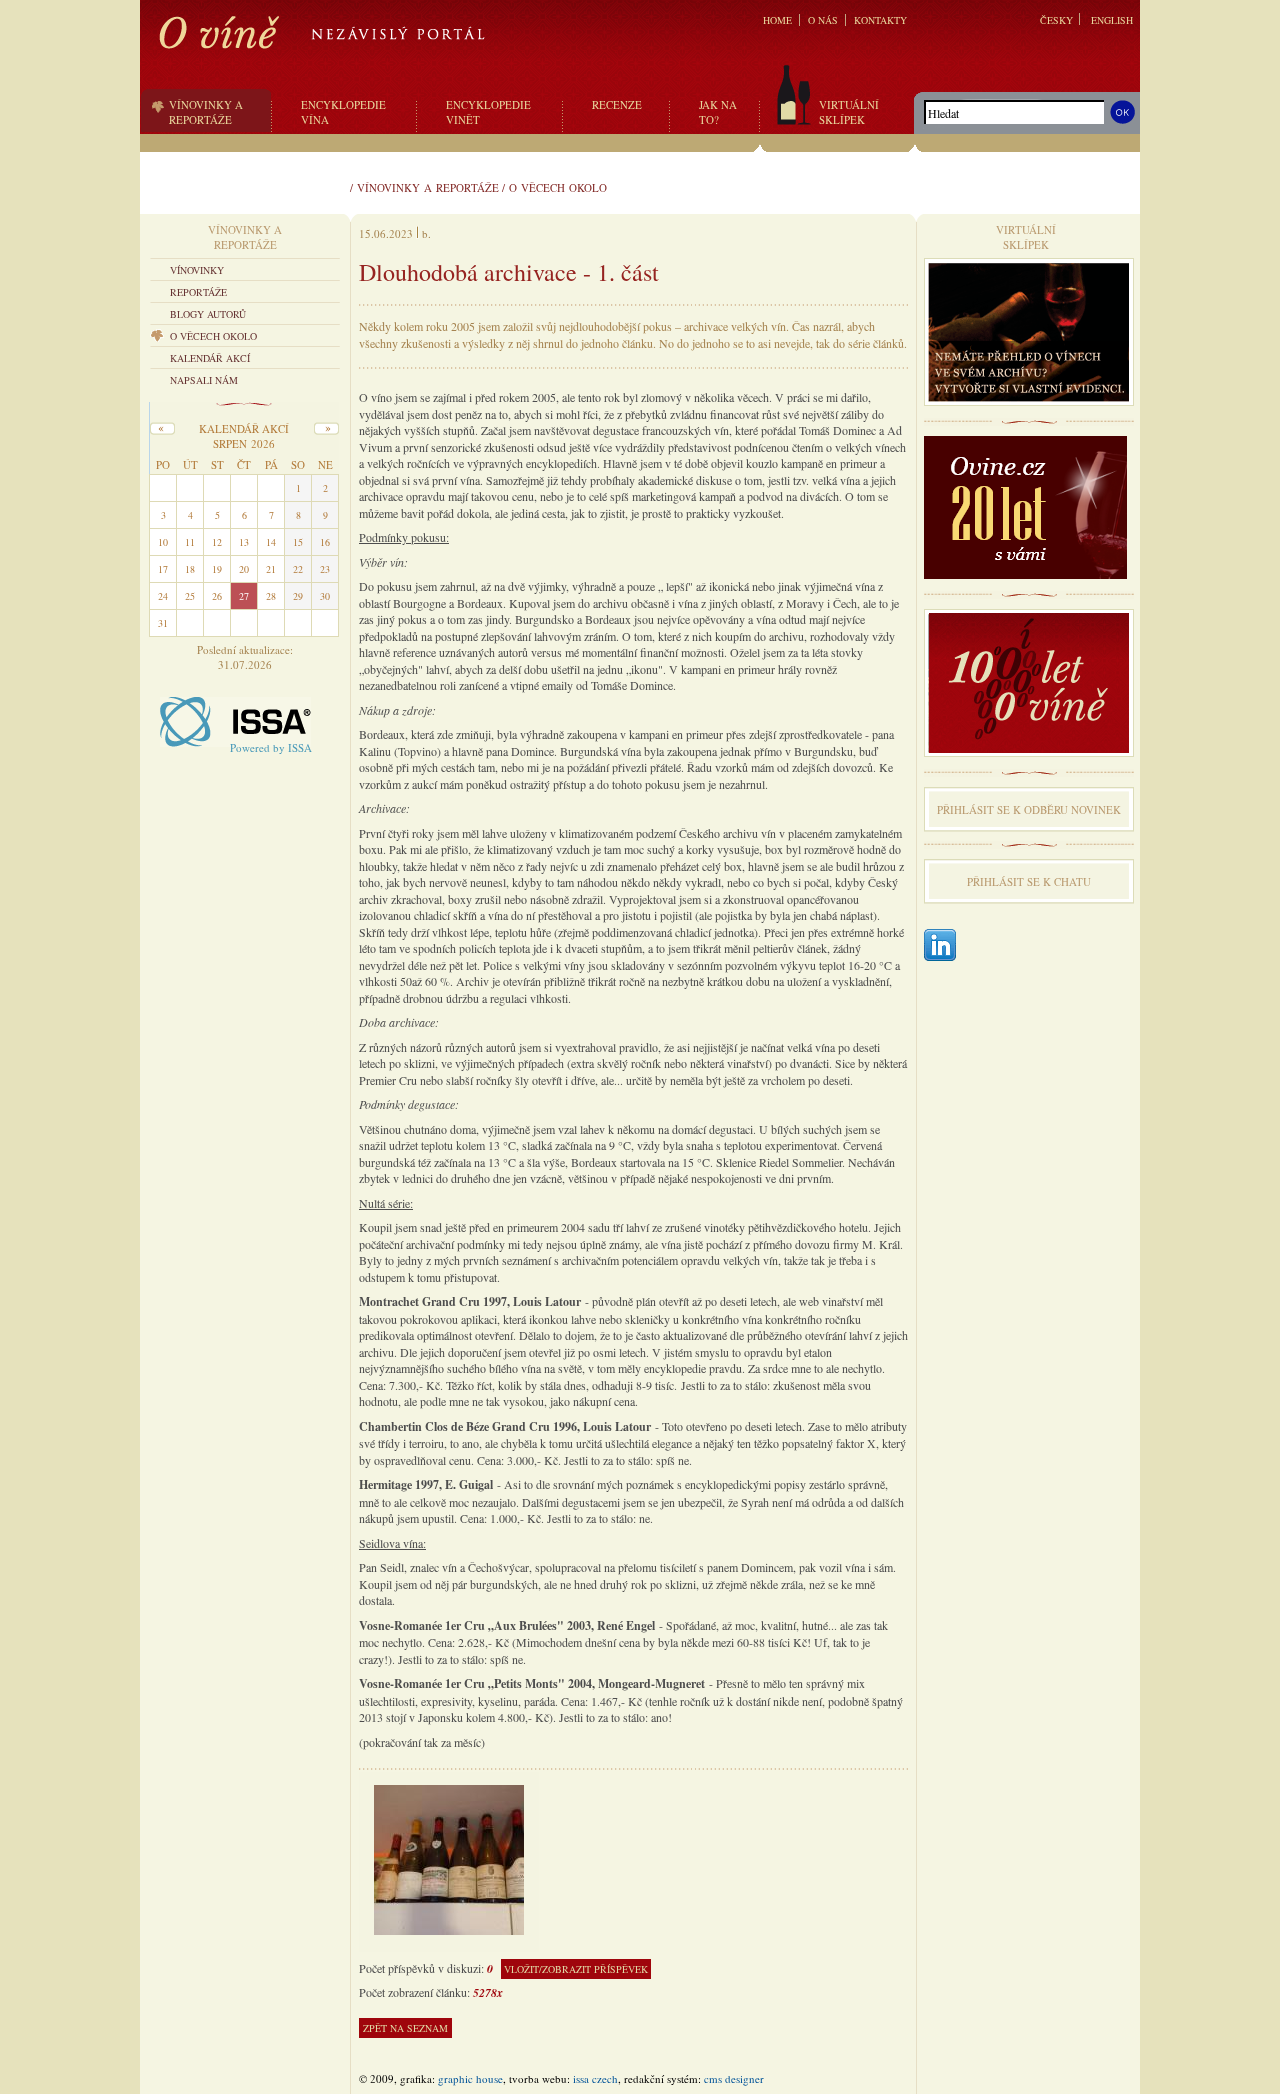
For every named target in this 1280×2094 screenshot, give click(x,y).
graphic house (470, 2078)
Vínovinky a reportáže (428, 187)
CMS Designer (734, 2078)
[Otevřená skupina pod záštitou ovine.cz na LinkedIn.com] (940, 946)
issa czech (595, 2078)
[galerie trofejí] (449, 1858)
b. (426, 233)
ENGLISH (1112, 20)
